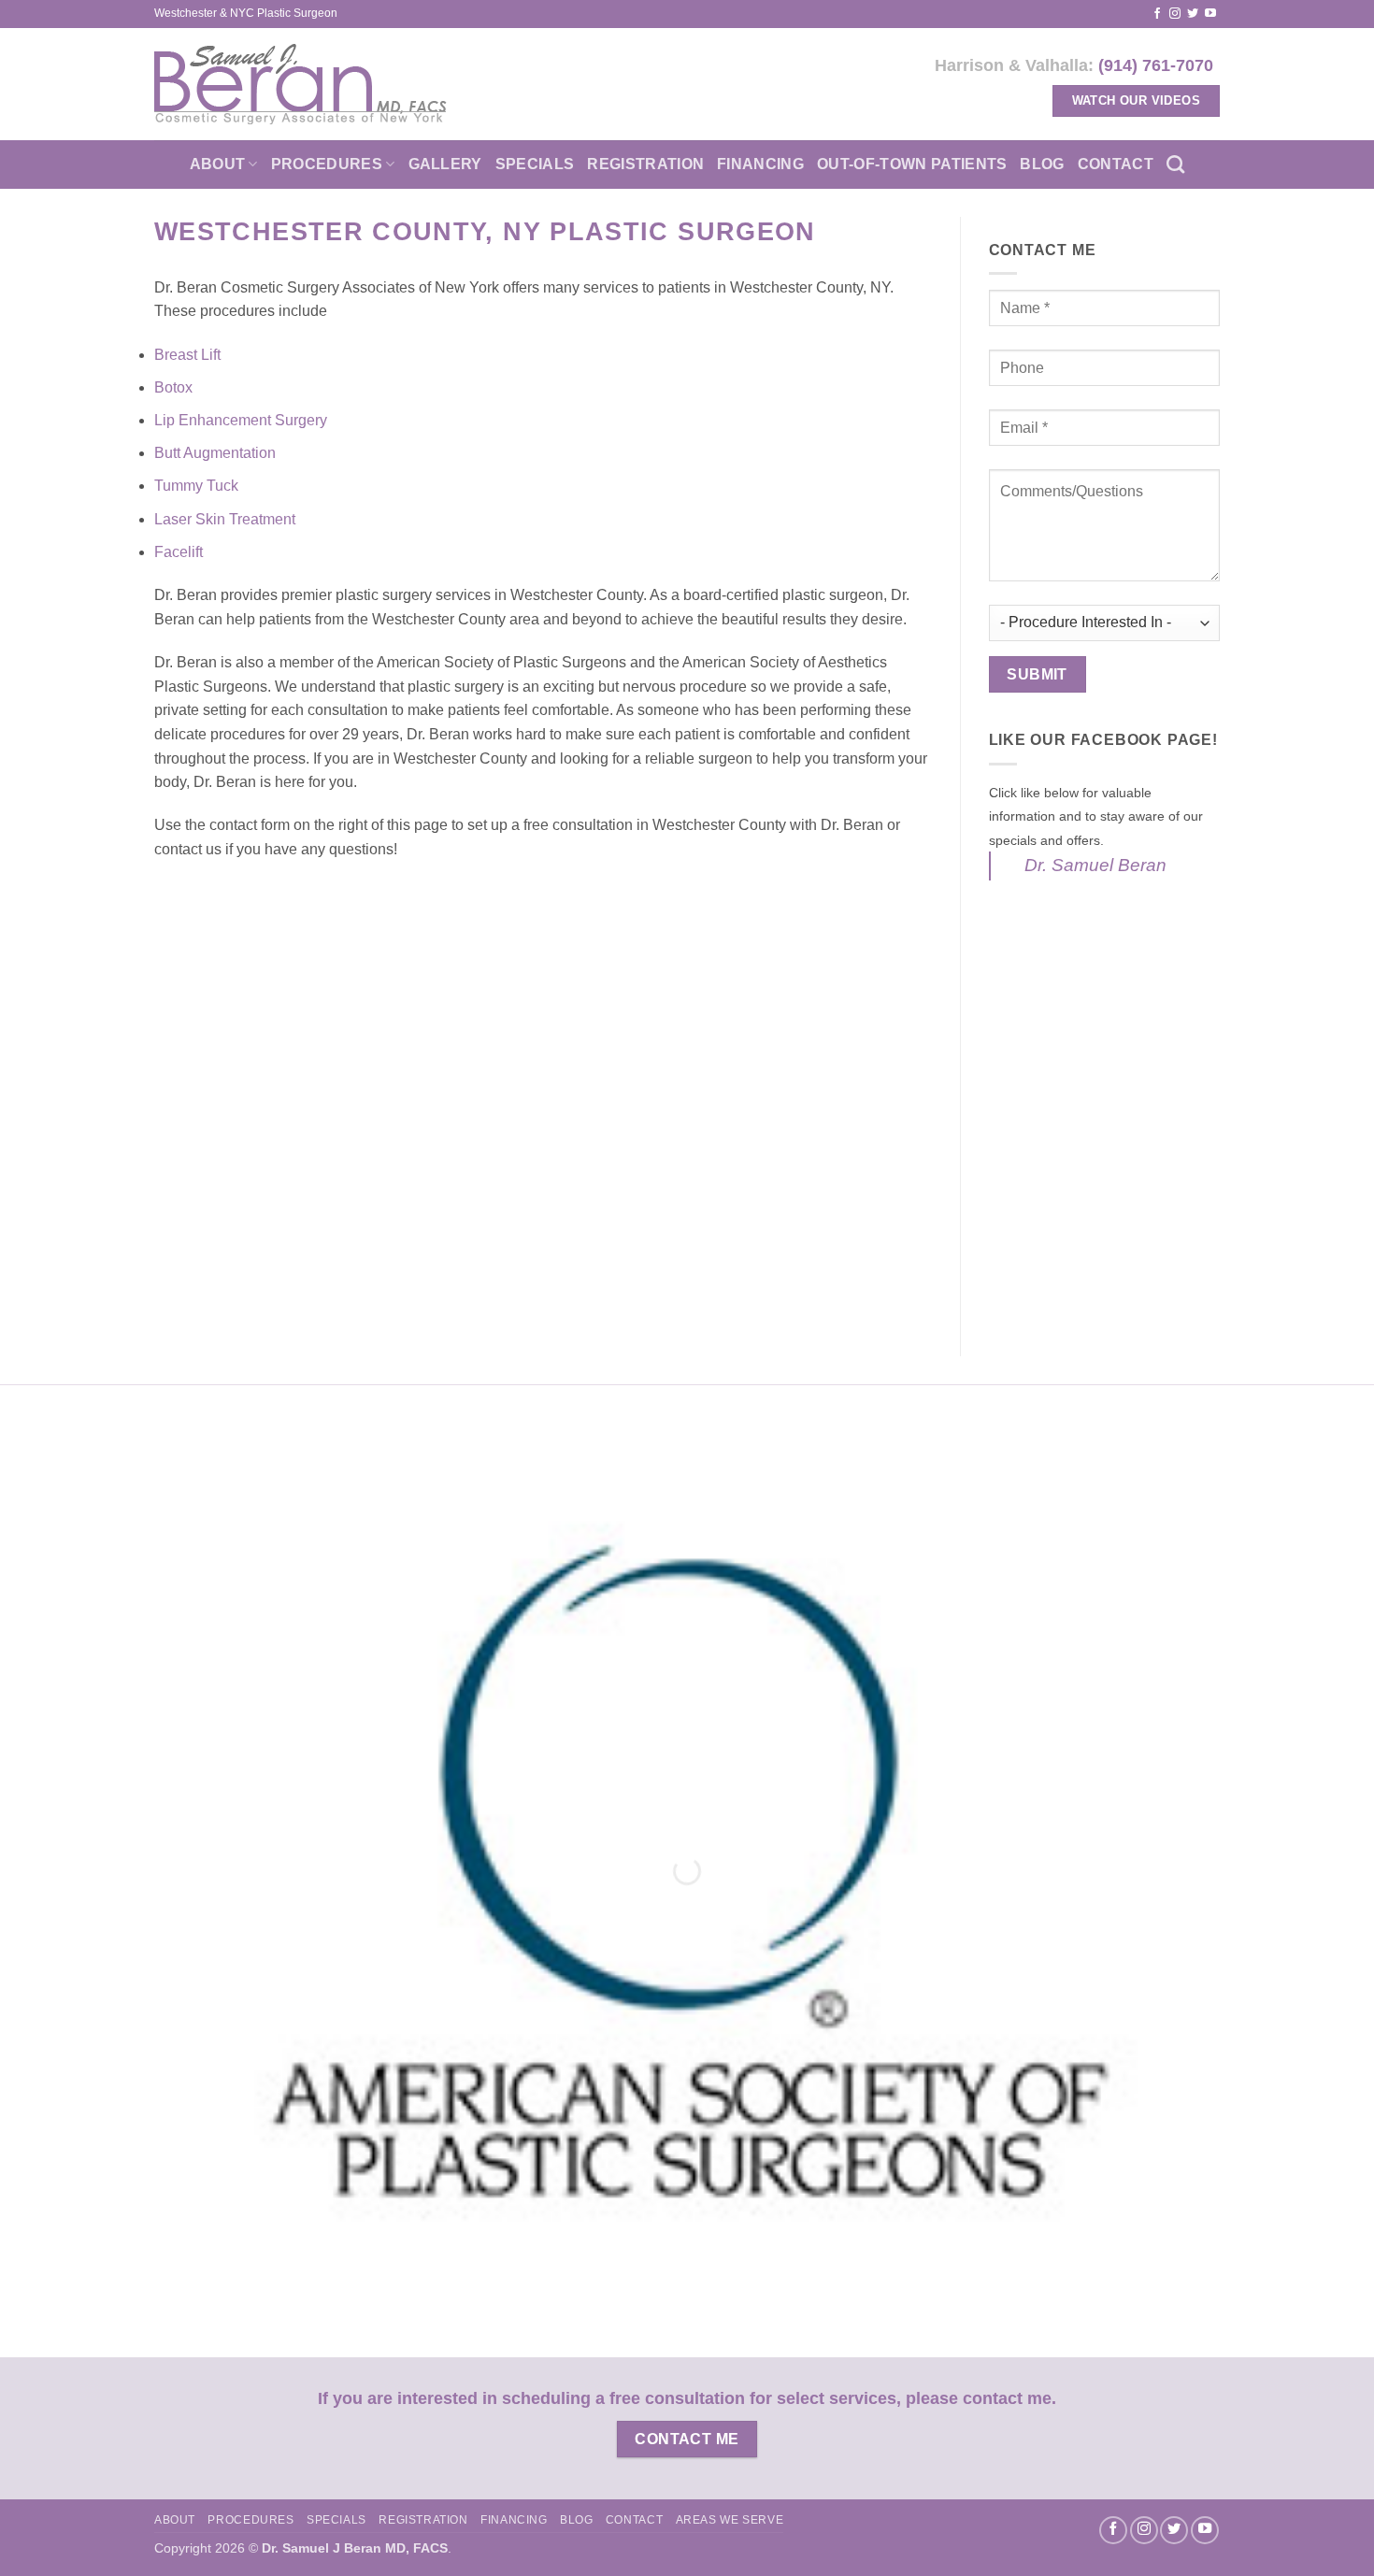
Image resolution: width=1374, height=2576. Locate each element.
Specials (535, 164)
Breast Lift (189, 355)
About (218, 164)
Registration (645, 164)
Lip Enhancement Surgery (243, 420)
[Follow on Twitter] (1193, 14)
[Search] (1175, 164)
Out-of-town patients (912, 164)
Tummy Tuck (198, 486)
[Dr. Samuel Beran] (301, 84)
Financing (760, 164)
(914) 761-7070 (1156, 65)
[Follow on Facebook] (1157, 14)
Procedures (327, 164)
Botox (175, 387)
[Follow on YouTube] (1210, 14)
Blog (1042, 164)
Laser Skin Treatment (225, 519)
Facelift (180, 552)
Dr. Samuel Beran (1095, 865)
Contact (1116, 164)
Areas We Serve (730, 2520)
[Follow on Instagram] (1175, 14)
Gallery (445, 164)
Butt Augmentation (217, 453)
